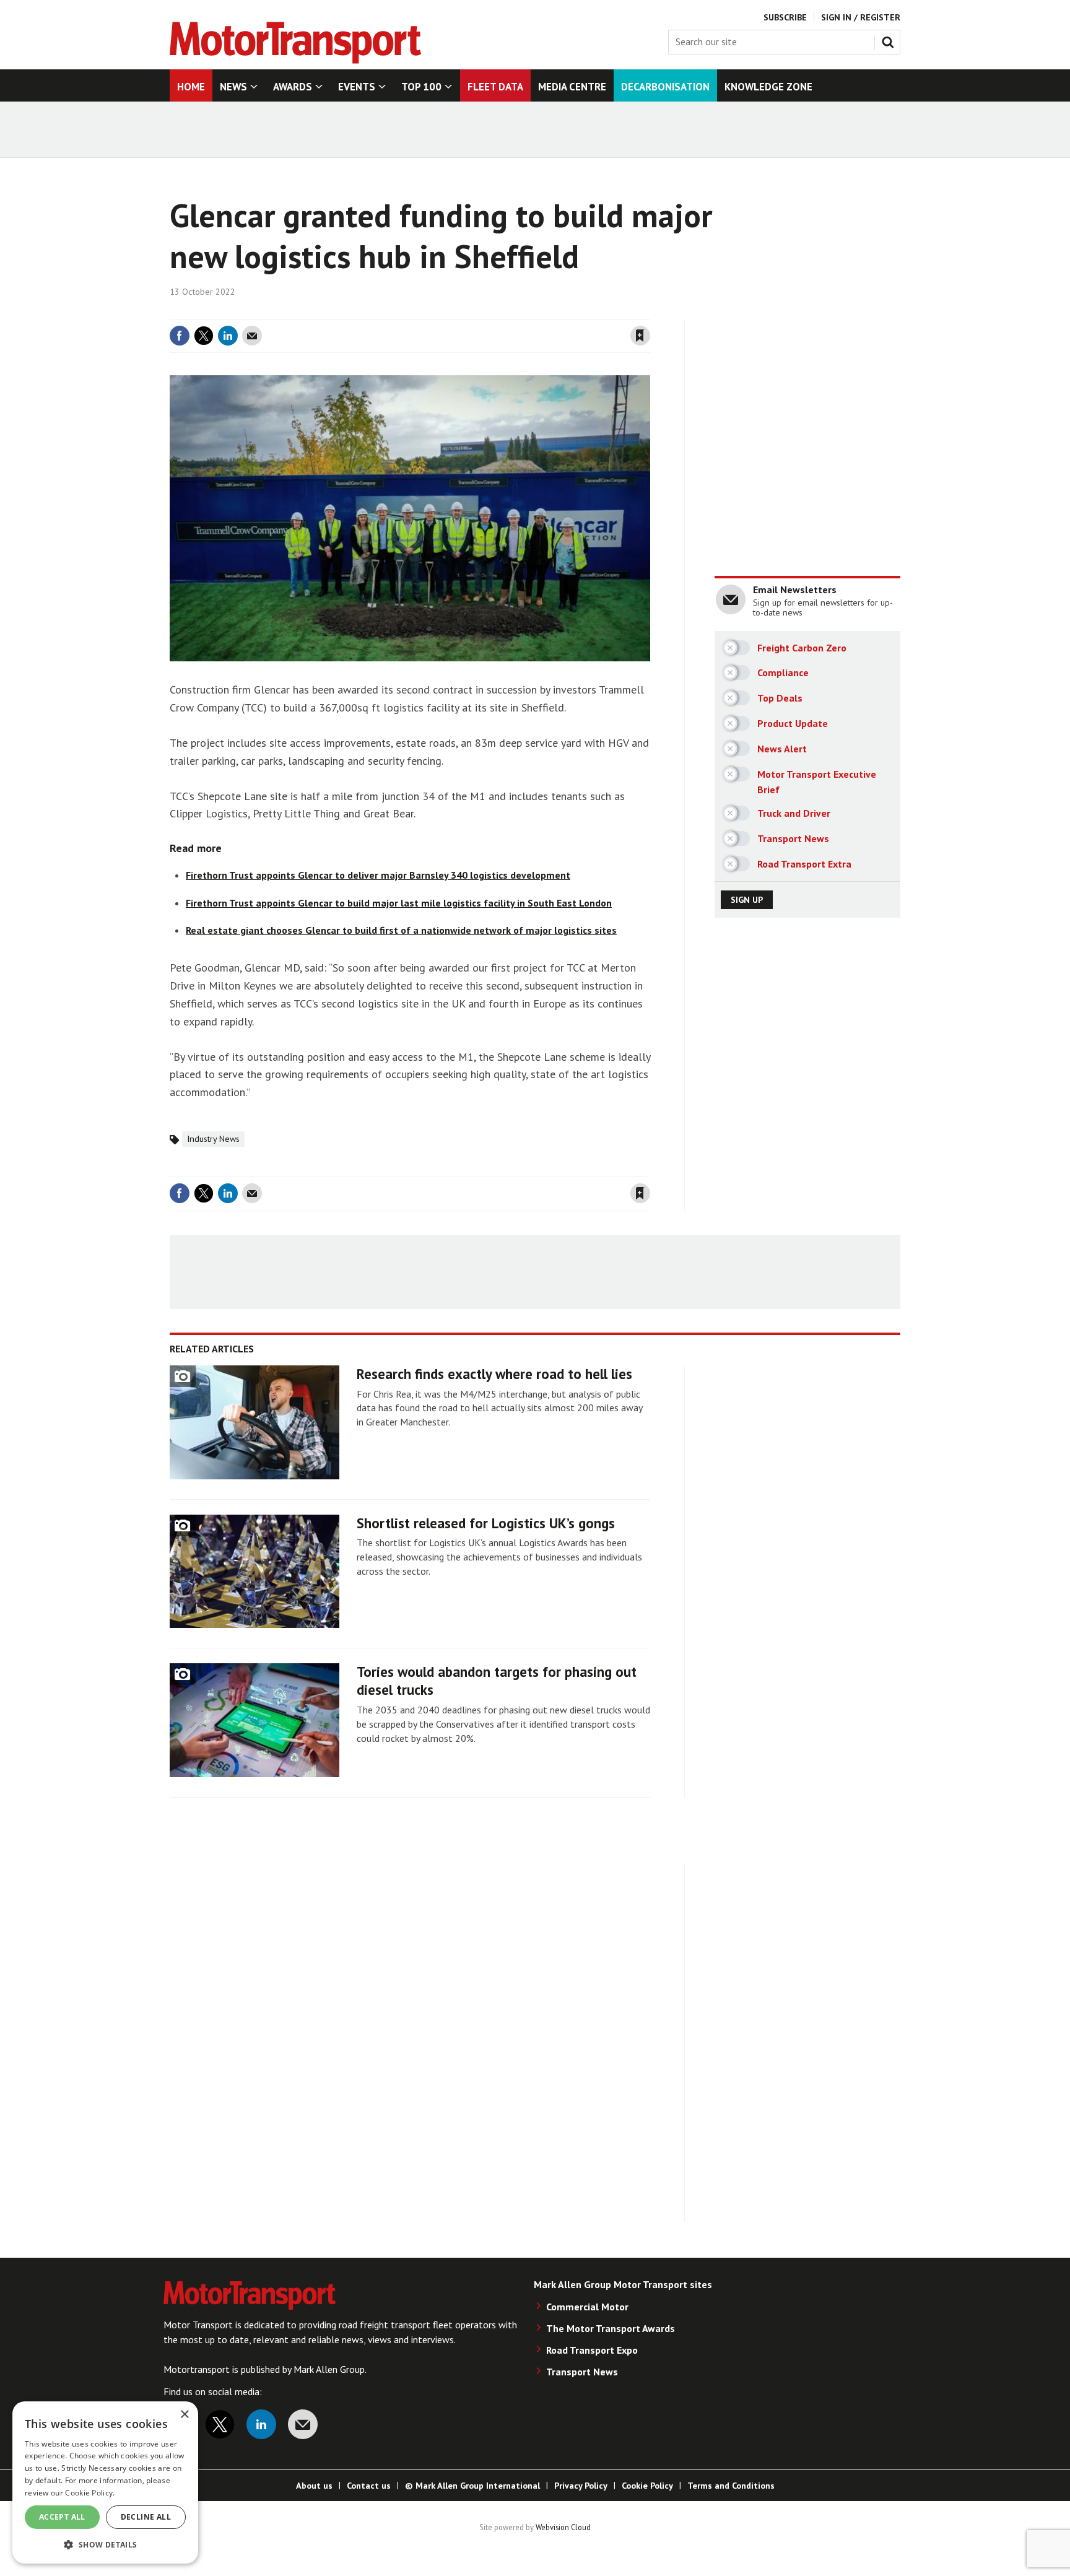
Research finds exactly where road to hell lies (494, 1374)
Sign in (494, 311)
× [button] (184, 2415)
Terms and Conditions (731, 2486)
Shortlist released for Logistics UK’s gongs (486, 1523)
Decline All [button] (146, 2517)
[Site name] (295, 60)
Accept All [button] (62, 2517)
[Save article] (640, 336)
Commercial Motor (587, 2307)
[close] (649, 311)
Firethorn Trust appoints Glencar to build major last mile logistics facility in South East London (399, 903)
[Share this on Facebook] (180, 336)
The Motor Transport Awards (611, 2328)
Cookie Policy (647, 2486)
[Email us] (303, 2424)
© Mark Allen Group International (472, 2486)
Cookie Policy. (90, 2493)
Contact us (369, 2486)
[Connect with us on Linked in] (261, 2424)
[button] (105, 2544)
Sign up (747, 900)
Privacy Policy (581, 2486)
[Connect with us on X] (220, 2424)
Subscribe (785, 17)
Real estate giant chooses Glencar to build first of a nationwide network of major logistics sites (401, 930)
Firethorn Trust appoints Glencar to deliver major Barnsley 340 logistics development (378, 875)
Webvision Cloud (563, 2527)
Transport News (582, 2372)
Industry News (213, 1139)
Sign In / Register (861, 17)
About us (314, 2486)
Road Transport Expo (592, 2350)
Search (890, 40)
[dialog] (105, 2482)
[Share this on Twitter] (204, 336)
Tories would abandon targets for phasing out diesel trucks (497, 1681)
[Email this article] (252, 336)
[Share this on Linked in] (228, 336)
